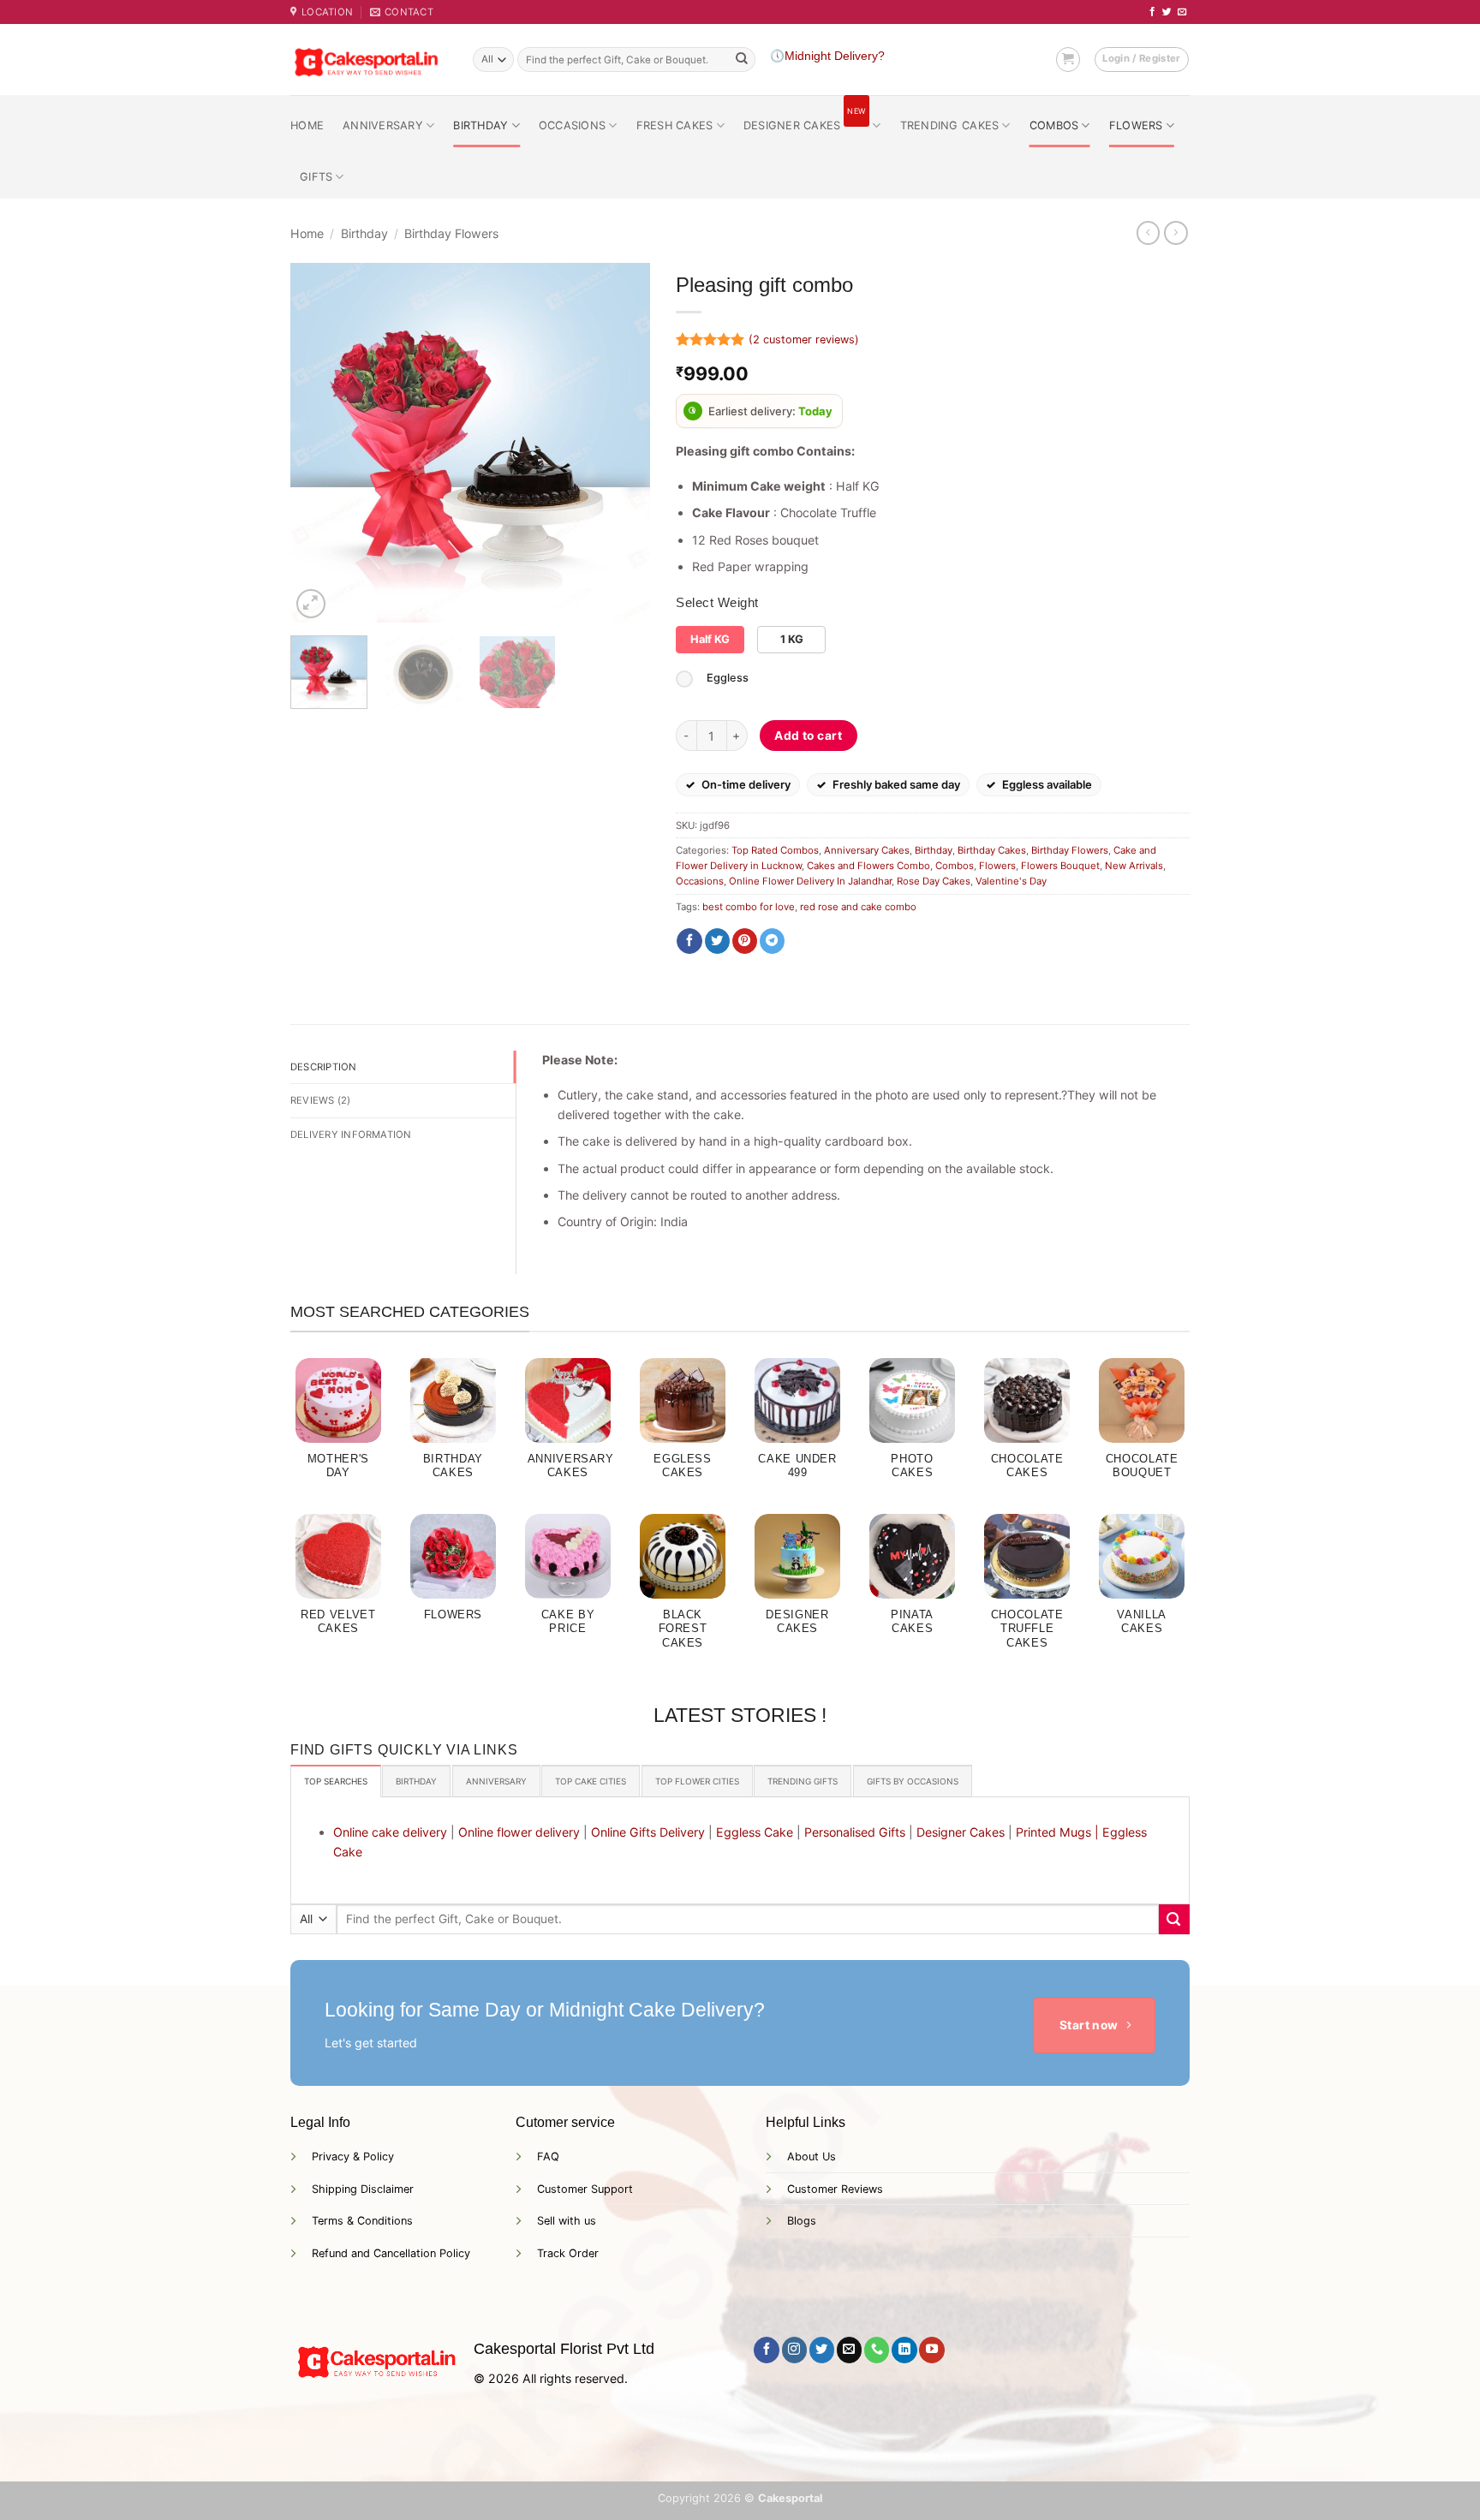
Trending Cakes (950, 125)
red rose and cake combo (858, 907)
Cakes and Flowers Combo (868, 866)
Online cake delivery (390, 1832)
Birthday (480, 125)
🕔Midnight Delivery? (827, 56)
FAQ (548, 2157)
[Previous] (319, 443)
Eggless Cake (755, 1832)
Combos (1054, 125)
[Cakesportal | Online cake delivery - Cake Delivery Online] (369, 60)
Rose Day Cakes (934, 881)
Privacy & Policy (353, 2157)
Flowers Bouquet (1060, 866)
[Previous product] (1176, 233)
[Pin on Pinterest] (745, 941)
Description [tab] (324, 1067)
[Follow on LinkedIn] (904, 2350)
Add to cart (808, 736)
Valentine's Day (1011, 881)
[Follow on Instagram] (794, 2350)
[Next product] (1149, 233)
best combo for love (749, 907)
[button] (1068, 59)
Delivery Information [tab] (351, 1135)
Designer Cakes (805, 119)
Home (307, 125)
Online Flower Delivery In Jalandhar (810, 881)
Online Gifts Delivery (648, 1832)
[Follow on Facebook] (1152, 12)
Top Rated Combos (775, 850)
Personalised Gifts (855, 1832)
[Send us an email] (1182, 12)
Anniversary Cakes (867, 850)
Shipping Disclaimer (363, 2189)
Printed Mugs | (1057, 1832)
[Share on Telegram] (772, 941)
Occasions (572, 125)
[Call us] (877, 2350)
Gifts (316, 177)
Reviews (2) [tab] (321, 1100)
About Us (812, 2157)
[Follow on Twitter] (1167, 12)
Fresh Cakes (675, 125)
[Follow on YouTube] (931, 2350)
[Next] (621, 443)
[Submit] (742, 60)
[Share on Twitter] (717, 941)
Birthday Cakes (992, 850)
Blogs (802, 2221)
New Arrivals (1134, 866)
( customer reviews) (804, 340)
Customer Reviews (835, 2189)
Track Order (568, 2253)
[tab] (336, 1781)
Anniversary (383, 125)
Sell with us (567, 2221)
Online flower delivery (519, 1832)
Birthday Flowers (451, 233)
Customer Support (585, 2189)
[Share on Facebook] (689, 941)
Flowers (1136, 125)
